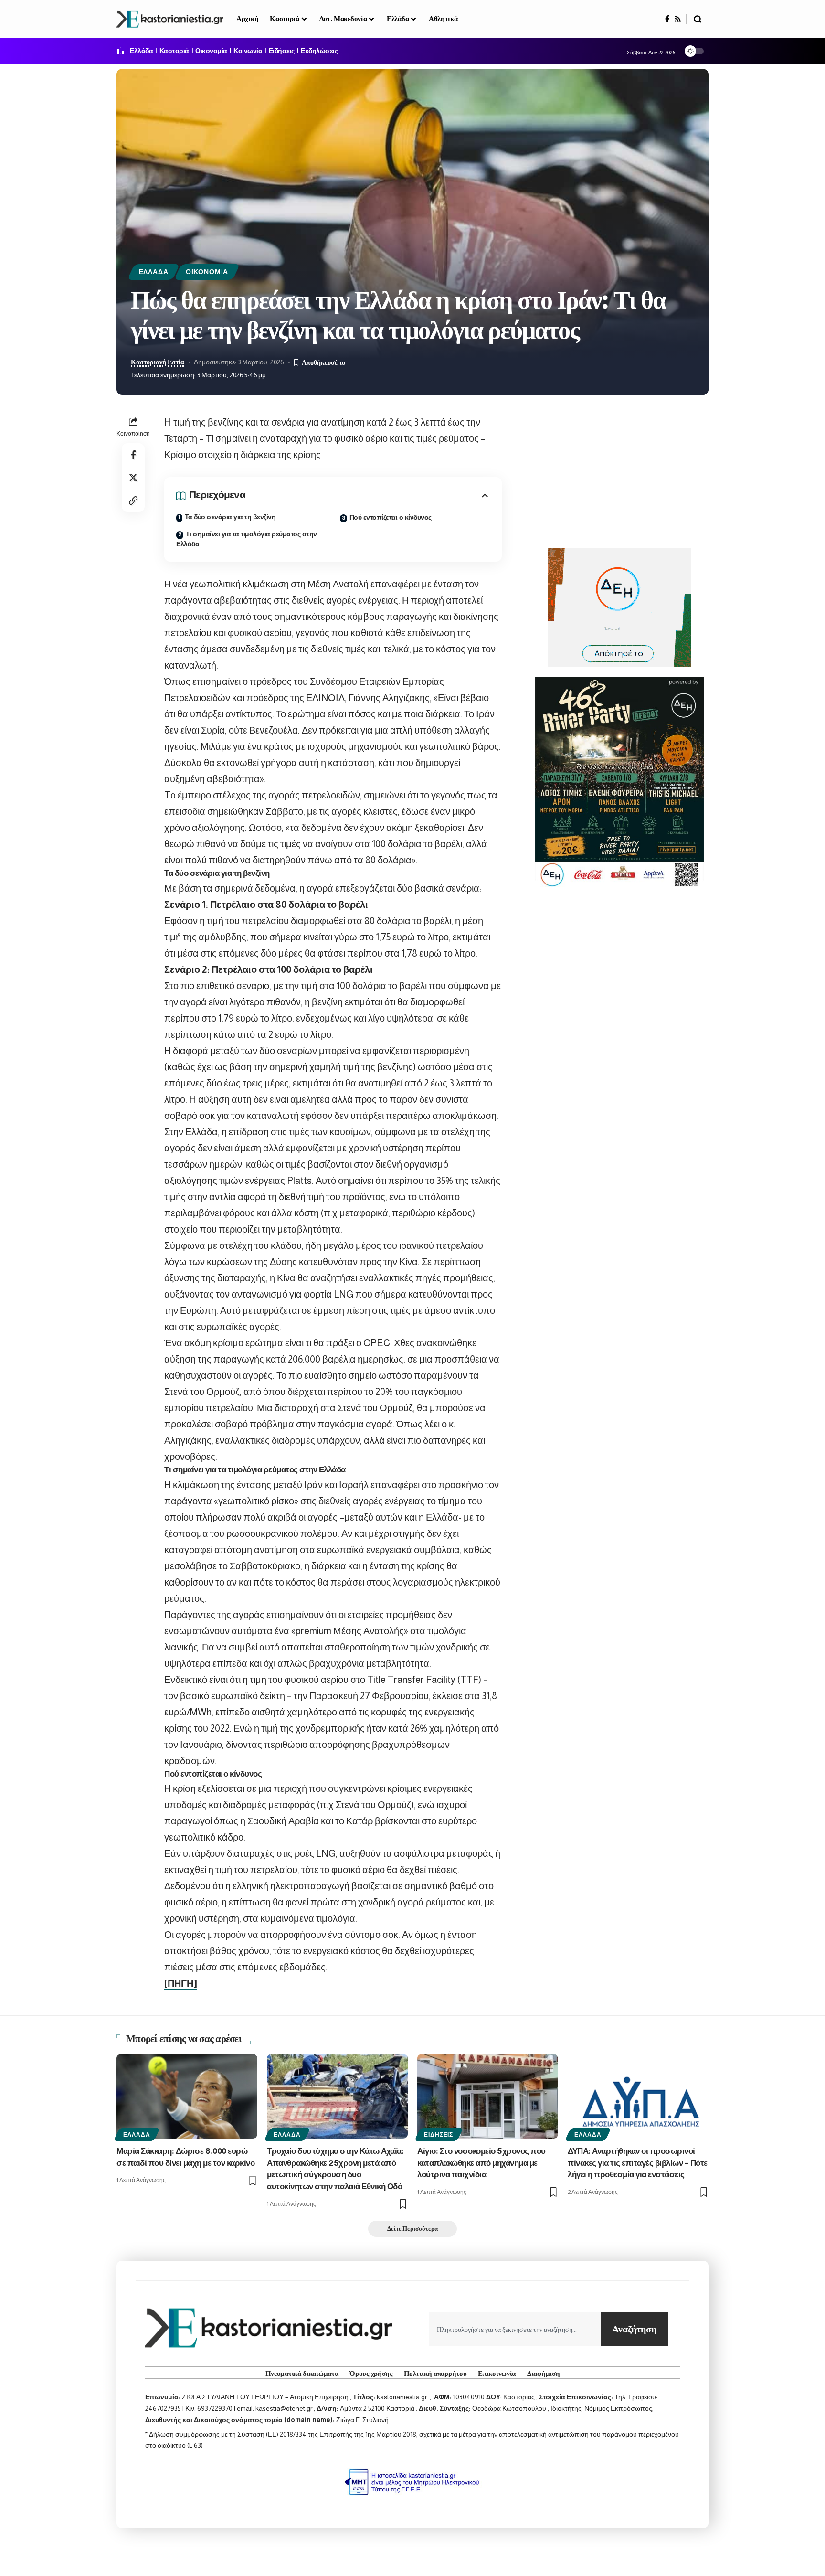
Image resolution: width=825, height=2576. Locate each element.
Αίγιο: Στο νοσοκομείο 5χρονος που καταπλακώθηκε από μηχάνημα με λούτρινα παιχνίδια (481, 2163)
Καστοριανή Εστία (158, 362)
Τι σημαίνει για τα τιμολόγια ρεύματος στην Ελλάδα (247, 539)
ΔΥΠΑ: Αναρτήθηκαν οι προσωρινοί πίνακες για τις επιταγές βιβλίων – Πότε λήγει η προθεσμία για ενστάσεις (638, 2163)
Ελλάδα (141, 51)
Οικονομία (211, 51)
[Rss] (678, 19)
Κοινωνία (248, 51)
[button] (698, 19)
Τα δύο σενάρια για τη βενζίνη (230, 517)
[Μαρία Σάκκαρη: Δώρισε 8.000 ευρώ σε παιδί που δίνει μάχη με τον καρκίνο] (187, 2096)
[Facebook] (667, 19)
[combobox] (515, 2329)
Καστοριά (174, 51)
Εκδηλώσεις (319, 51)
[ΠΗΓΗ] (181, 1983)
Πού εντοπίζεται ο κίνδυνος (391, 518)
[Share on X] (133, 478)
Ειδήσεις (282, 51)
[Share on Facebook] (133, 455)
